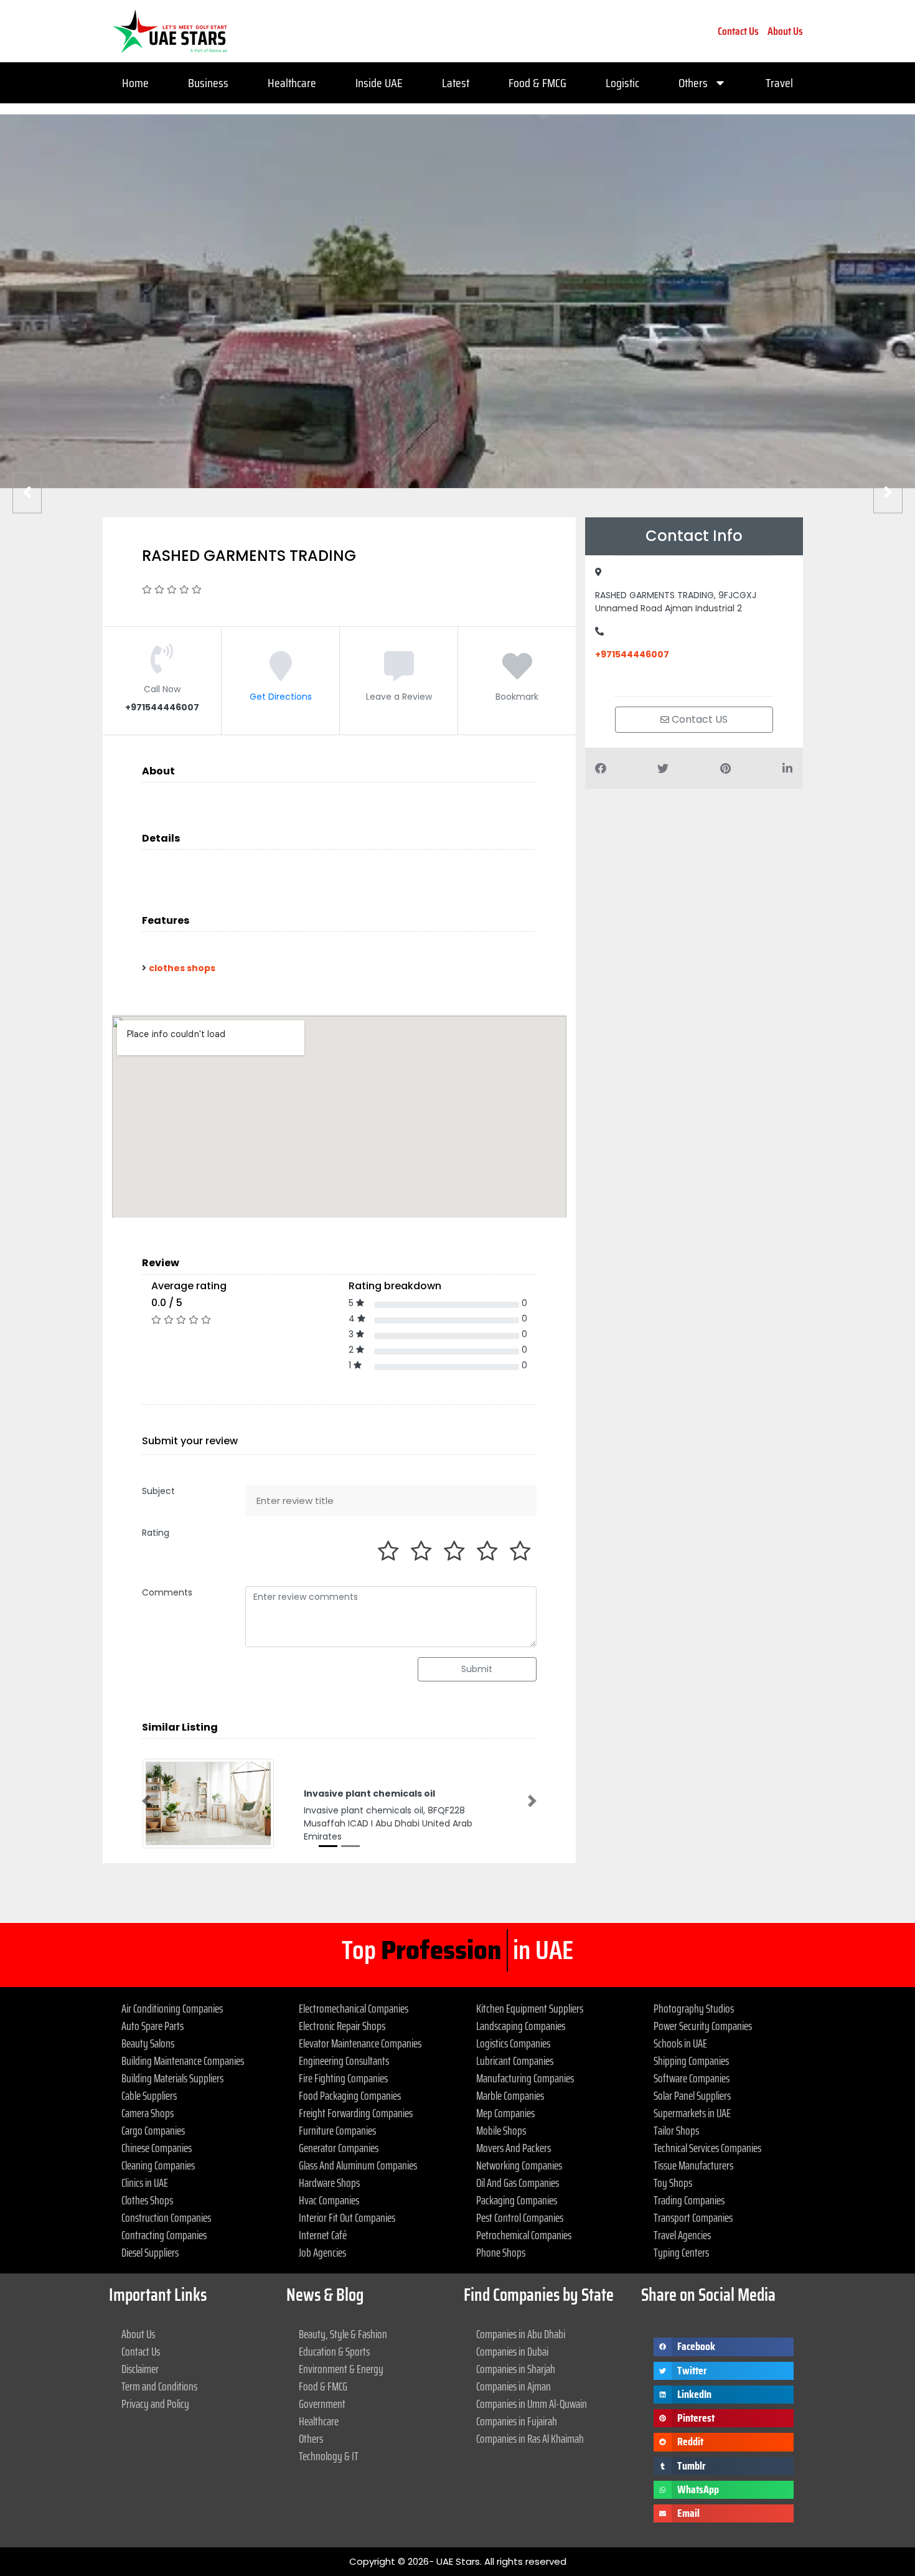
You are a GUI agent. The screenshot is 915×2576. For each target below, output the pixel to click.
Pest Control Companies (520, 2217)
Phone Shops (501, 2252)
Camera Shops (148, 2113)
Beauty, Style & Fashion (343, 2334)
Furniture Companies (337, 2130)
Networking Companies (519, 2165)
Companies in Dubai (512, 2351)
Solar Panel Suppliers (692, 2095)
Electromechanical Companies (354, 2008)
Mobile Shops (501, 2130)
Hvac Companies (329, 2200)
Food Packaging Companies (350, 2095)
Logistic (622, 83)
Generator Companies (339, 2148)
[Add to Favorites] (517, 675)
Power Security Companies (703, 2026)
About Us (785, 31)
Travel (779, 83)
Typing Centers (681, 2252)
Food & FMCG (537, 83)
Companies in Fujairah (517, 2421)
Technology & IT (329, 2456)
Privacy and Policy (155, 2404)
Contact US (698, 719)
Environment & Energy (341, 2369)
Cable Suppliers (149, 2095)
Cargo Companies (153, 2130)
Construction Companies (166, 2217)
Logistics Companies (513, 2043)
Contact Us (738, 31)
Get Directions (281, 697)
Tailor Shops (676, 2130)
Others (693, 83)
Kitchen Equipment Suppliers (530, 2008)
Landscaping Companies (521, 2026)
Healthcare (292, 83)
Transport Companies (693, 2217)
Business (208, 83)
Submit (477, 1669)
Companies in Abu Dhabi (521, 2334)
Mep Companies (505, 2113)
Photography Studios (694, 2008)
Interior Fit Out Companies (347, 2217)
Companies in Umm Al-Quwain (532, 2404)
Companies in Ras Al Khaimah (530, 2438)
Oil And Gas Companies (518, 2183)
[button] (146, 1801)
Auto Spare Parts (152, 2026)
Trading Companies (689, 2200)
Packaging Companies (517, 2200)
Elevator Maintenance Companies (360, 2043)
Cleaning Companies (158, 2165)
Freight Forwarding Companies (356, 2113)
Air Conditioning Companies (172, 2008)
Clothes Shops (147, 2200)
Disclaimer (140, 2369)
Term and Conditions (159, 2386)
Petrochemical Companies (524, 2235)
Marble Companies (510, 2095)
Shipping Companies (691, 2061)
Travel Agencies (682, 2235)
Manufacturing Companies (525, 2078)
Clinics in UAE (145, 2183)
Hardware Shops (329, 2183)
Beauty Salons (148, 2043)
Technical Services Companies (707, 2148)
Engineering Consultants (344, 2061)
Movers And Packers (514, 2148)
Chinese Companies (157, 2148)
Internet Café (323, 2235)
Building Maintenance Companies (183, 2061)
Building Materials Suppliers (172, 2078)
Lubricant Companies (515, 2061)
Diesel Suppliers (150, 2252)
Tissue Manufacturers (693, 2165)
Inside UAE (379, 83)
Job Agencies (322, 2252)
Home (135, 83)
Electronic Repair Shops (342, 2026)
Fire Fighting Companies (343, 2078)
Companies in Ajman (514, 2386)
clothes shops (182, 968)
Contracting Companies (164, 2235)
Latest (456, 83)
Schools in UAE (680, 2043)
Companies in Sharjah (516, 2369)
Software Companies (692, 2078)
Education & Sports (334, 2351)
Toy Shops (673, 2183)
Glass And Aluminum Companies (358, 2165)
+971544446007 (632, 654)
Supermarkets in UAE (692, 2113)
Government (322, 2404)
